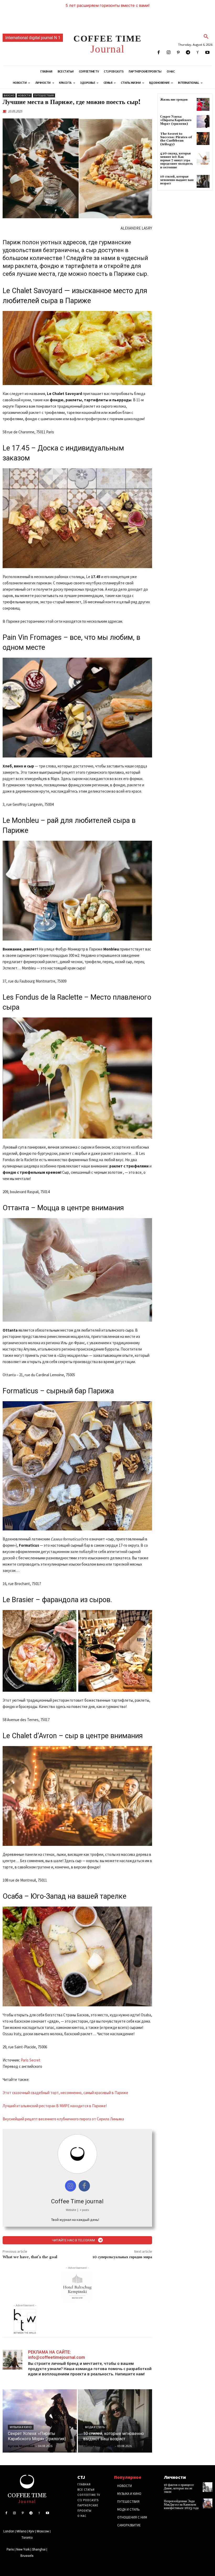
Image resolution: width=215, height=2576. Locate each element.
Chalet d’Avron (34, 1736)
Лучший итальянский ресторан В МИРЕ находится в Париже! (55, 2106)
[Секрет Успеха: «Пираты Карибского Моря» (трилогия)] (40, 2421)
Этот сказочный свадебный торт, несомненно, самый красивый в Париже (65, 2093)
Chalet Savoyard (37, 291)
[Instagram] (168, 53)
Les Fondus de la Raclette (42, 997)
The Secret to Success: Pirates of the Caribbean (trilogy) (176, 139)
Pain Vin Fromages (32, 637)
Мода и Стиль (95, 2427)
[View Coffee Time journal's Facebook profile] (84, 2186)
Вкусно (9, 95)
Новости (24, 95)
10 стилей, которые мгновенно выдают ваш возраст (177, 180)
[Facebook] (159, 53)
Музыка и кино (21, 2427)
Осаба (13, 1896)
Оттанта (16, 1208)
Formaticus (20, 1391)
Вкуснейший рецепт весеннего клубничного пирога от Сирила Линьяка (63, 2119)
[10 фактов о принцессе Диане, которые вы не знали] (208, 2487)
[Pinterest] (178, 53)
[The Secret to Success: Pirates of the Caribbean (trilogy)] (203, 139)
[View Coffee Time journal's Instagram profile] (71, 2186)
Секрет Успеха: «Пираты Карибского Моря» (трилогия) (176, 120)
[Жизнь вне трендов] (203, 104)
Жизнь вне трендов (174, 100)
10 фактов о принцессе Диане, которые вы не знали (179, 2488)
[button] (206, 37)
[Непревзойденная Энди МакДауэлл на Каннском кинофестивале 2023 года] (208, 2503)
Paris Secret (31, 2060)
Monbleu (25, 820)
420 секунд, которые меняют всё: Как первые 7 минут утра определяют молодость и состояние (176, 160)
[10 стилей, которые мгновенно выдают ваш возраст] (115, 2421)
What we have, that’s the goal (30, 2257)
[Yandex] (198, 53)
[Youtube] (208, 53)
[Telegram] (188, 53)
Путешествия (44, 95)
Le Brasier (18, 1600)
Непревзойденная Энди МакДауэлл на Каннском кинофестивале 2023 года (181, 2505)
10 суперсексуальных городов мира (122, 2257)
